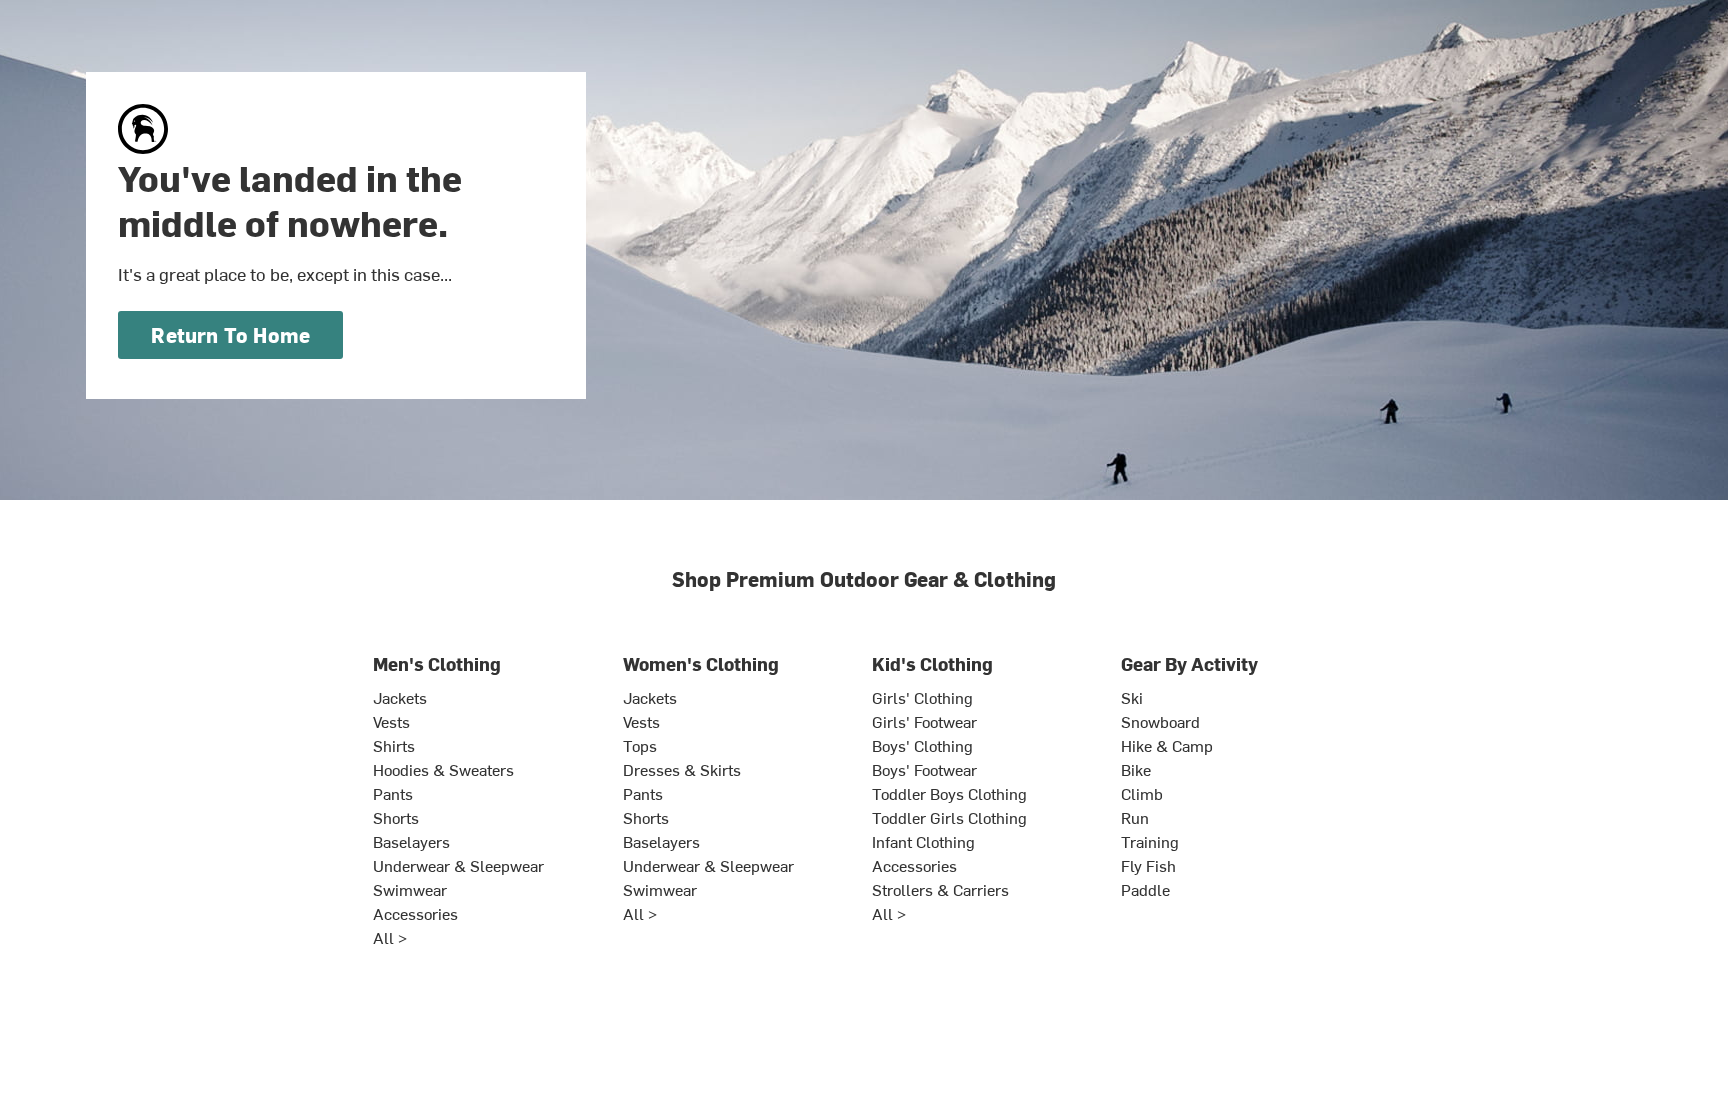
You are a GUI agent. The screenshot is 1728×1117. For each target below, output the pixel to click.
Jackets (400, 697)
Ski (1132, 697)
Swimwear (410, 889)
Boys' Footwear (924, 769)
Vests (391, 721)
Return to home (230, 334)
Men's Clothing (437, 663)
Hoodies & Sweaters (443, 769)
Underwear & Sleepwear (458, 865)
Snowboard (1160, 721)
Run (1135, 817)
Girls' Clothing (922, 697)
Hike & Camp (1167, 745)
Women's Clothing (701, 663)
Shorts (396, 817)
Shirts (394, 745)
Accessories (415, 913)
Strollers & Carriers (940, 889)
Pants (393, 793)
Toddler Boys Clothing (949, 793)
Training (1150, 841)
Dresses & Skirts (682, 769)
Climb (1142, 793)
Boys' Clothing (922, 745)
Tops (640, 745)
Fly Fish (1148, 865)
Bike (1136, 769)
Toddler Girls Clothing (949, 817)
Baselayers (411, 841)
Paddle (1145, 889)
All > (390, 937)
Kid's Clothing (932, 663)
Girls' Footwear (924, 721)
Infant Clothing (923, 841)
